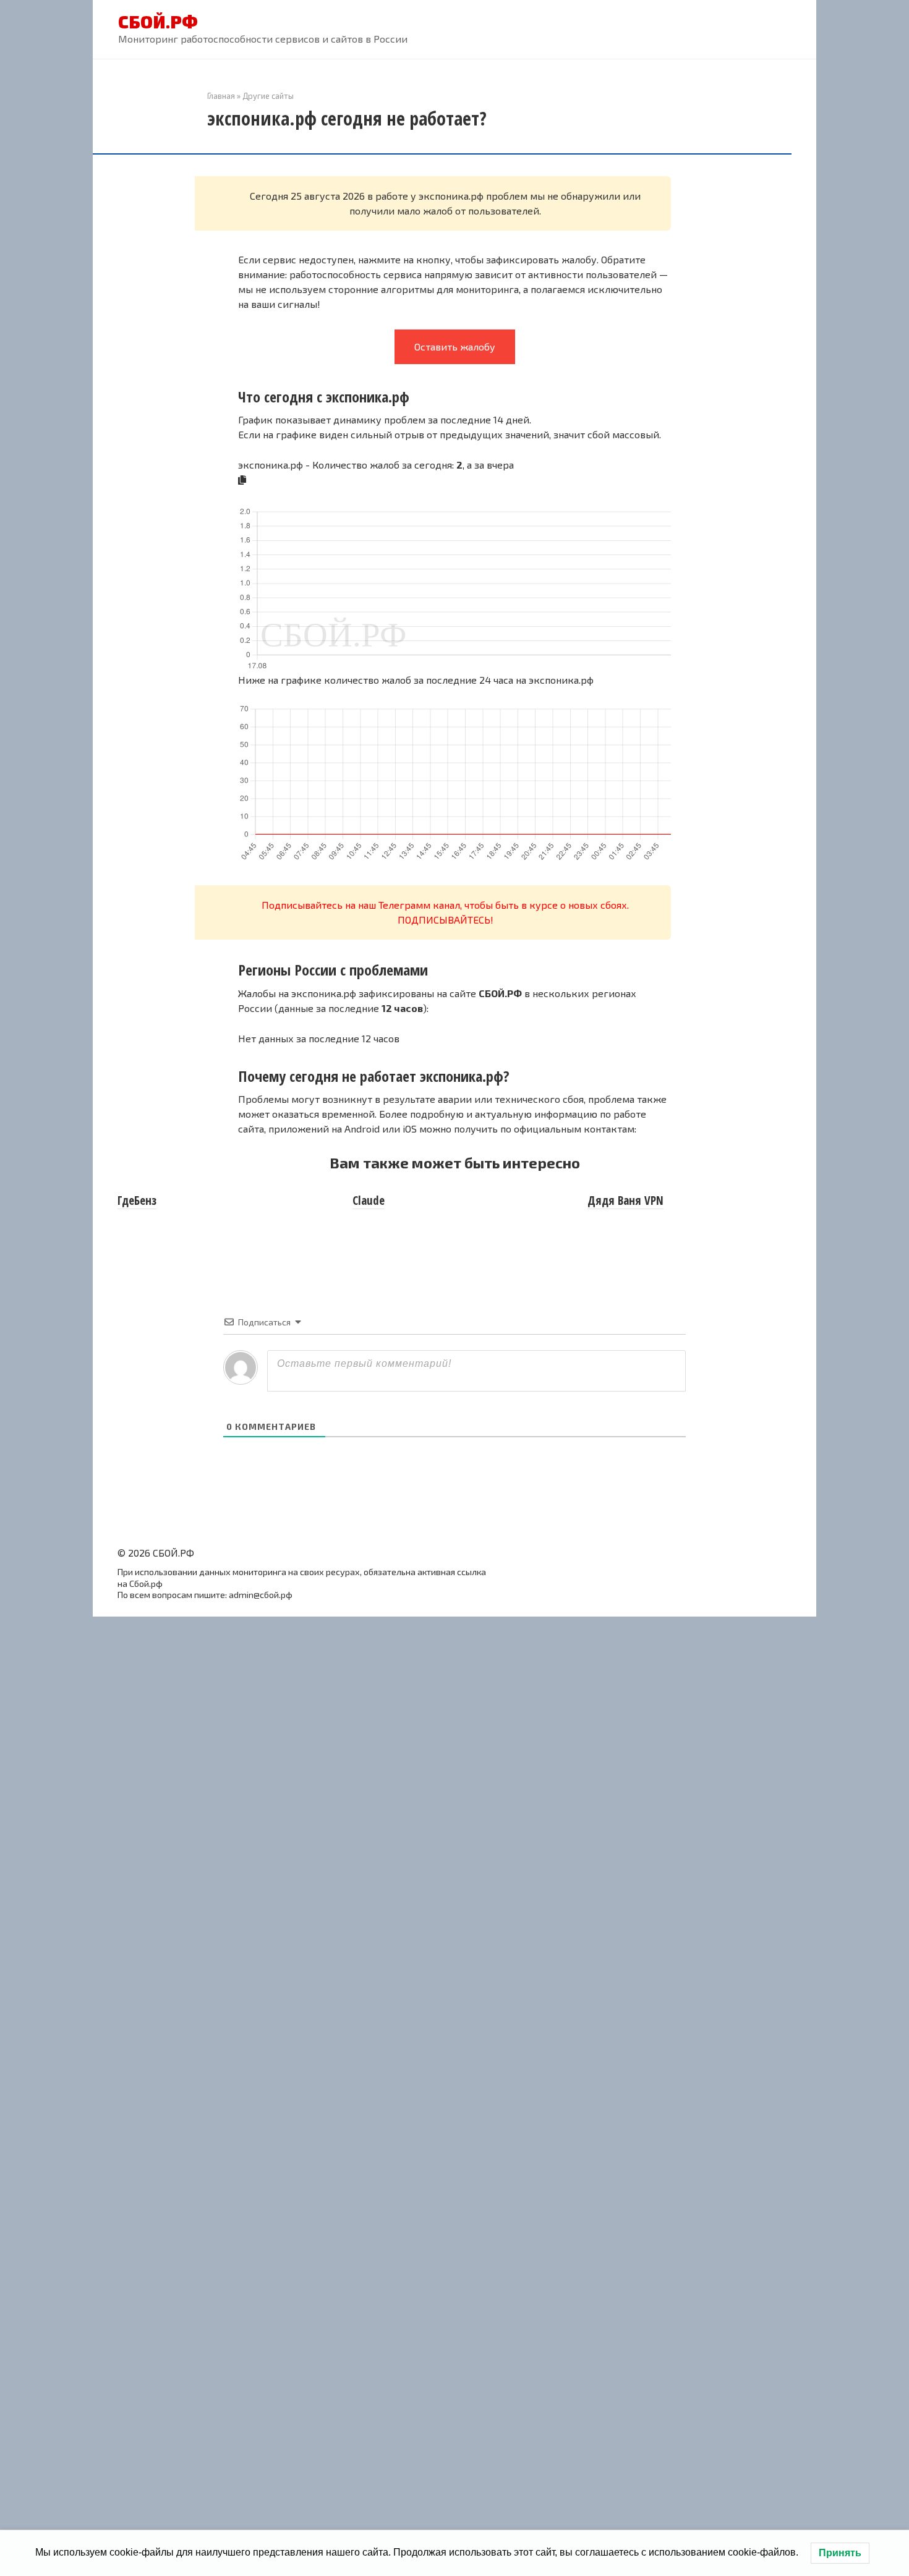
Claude (369, 1201)
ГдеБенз (137, 1201)
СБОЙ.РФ (158, 22)
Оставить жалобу (455, 346)
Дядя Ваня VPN (625, 1201)
